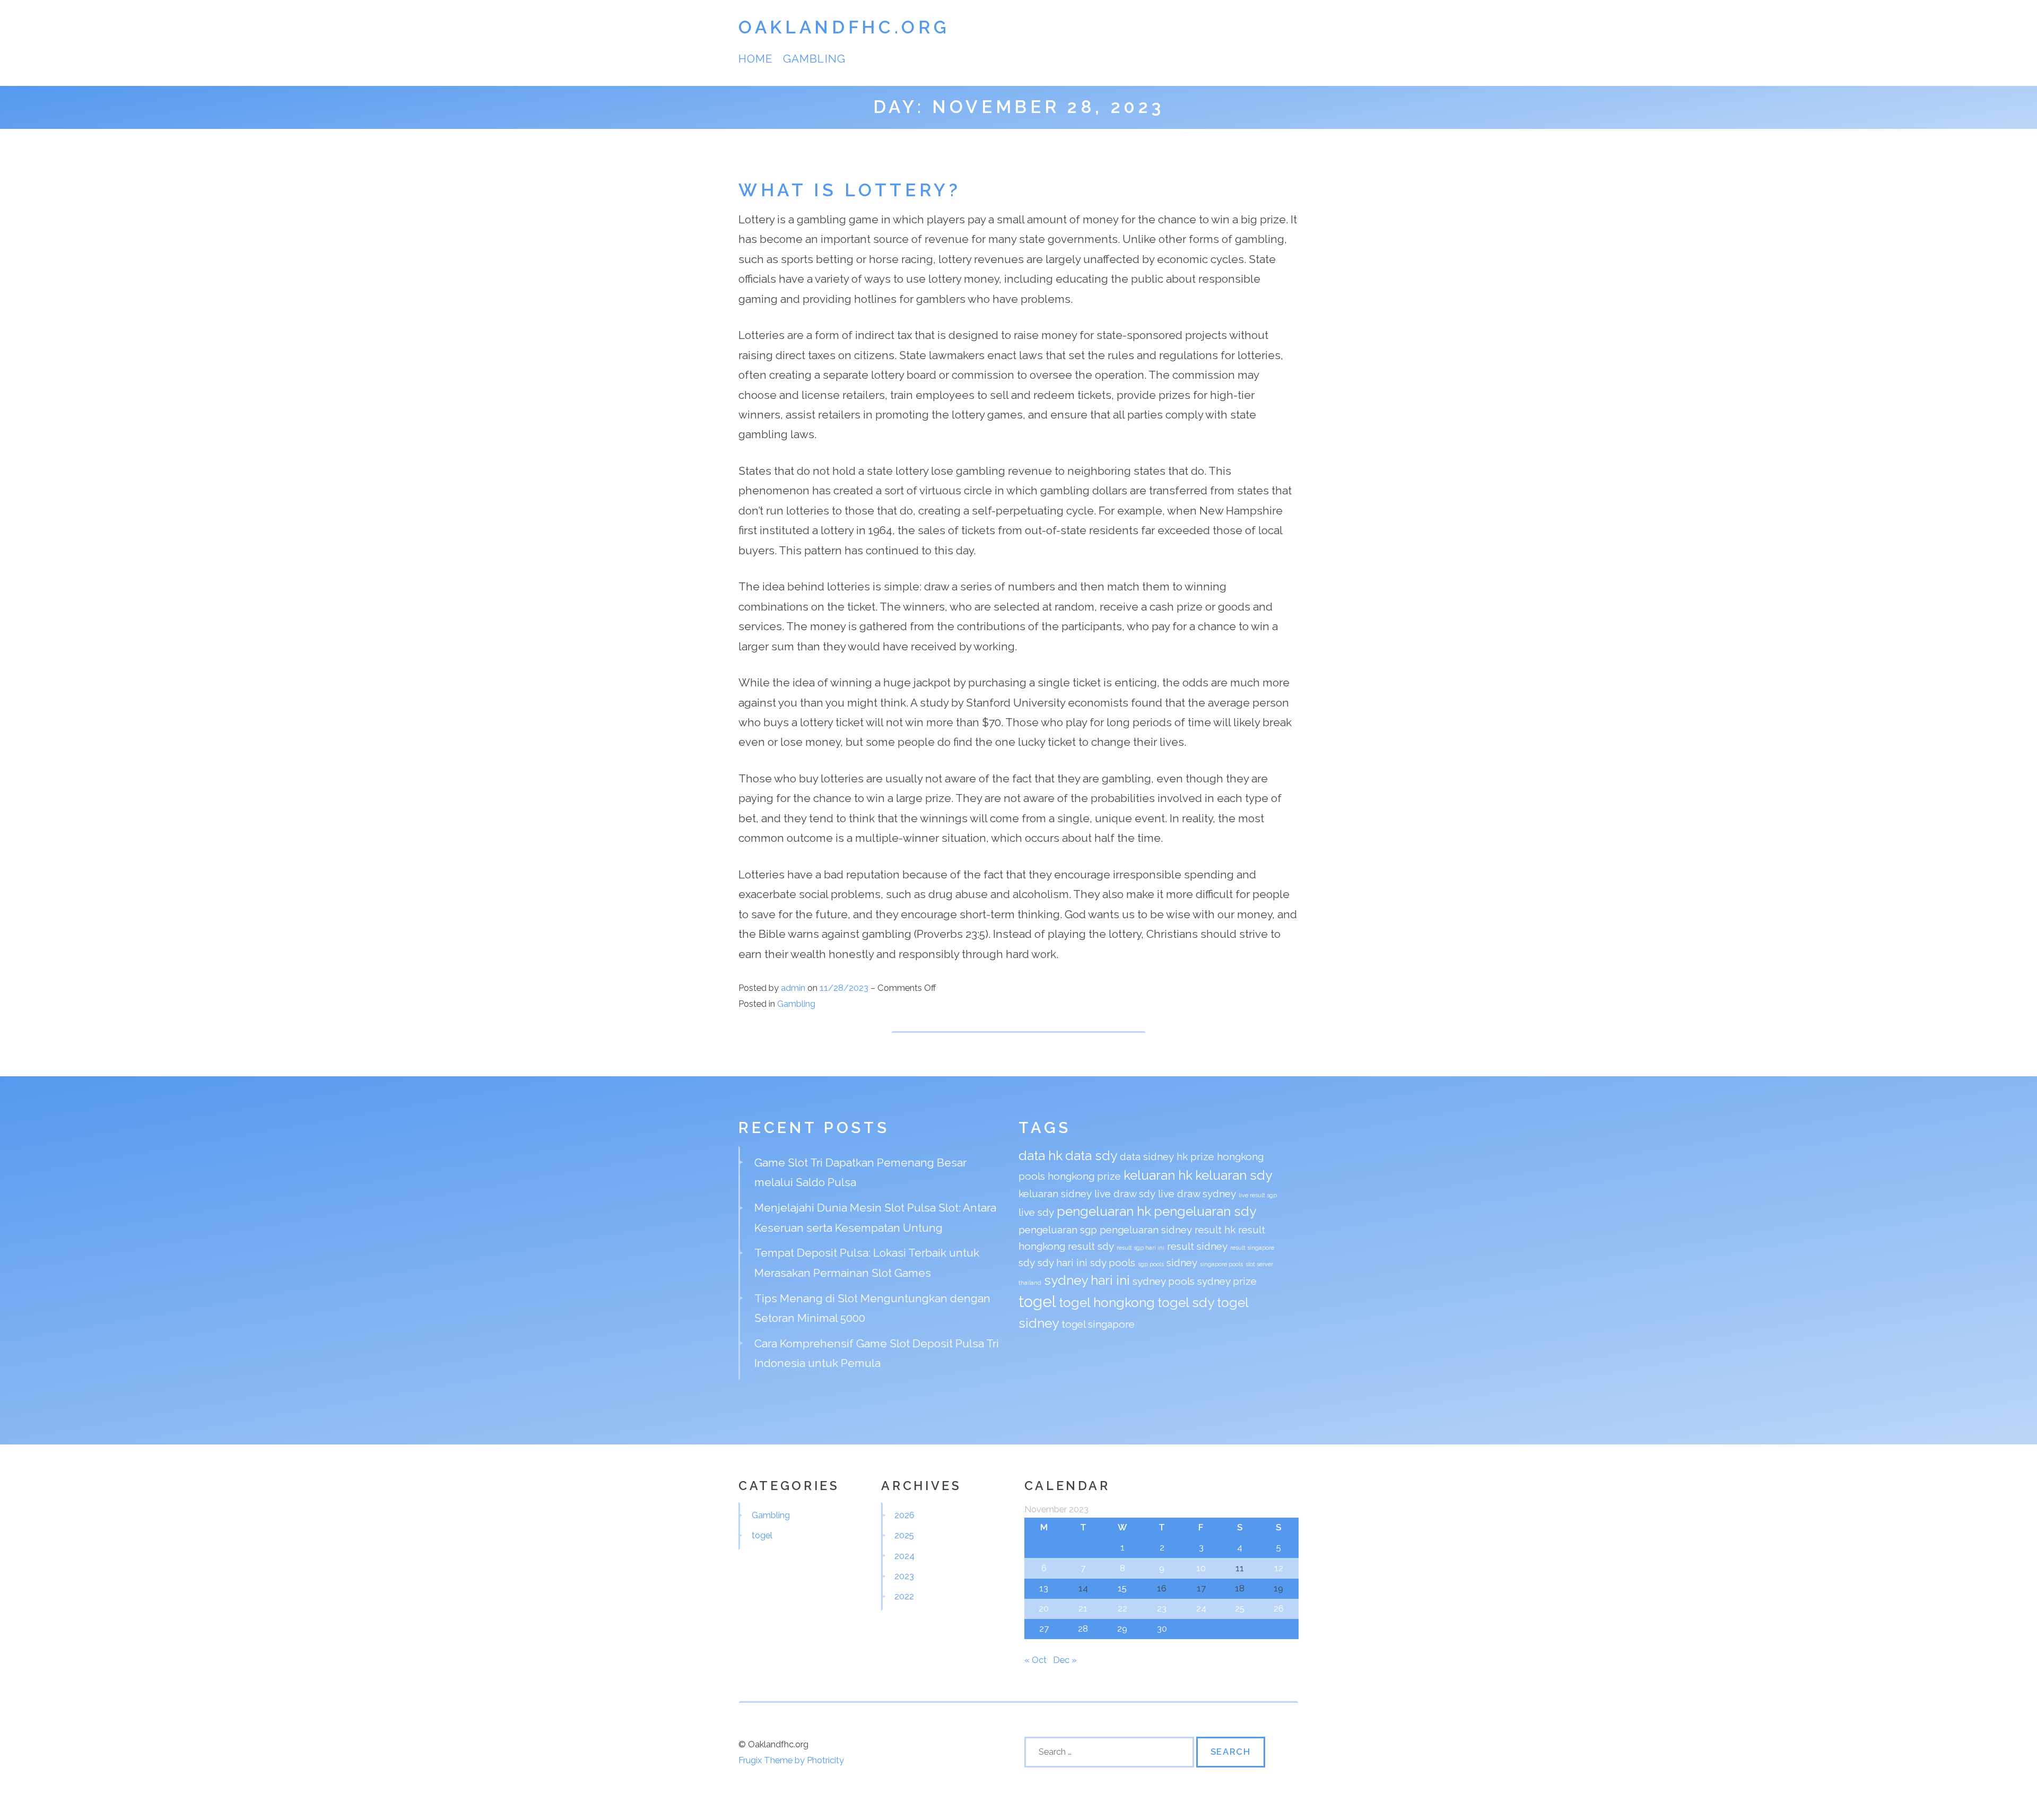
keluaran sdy (1234, 1175)
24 (1201, 1608)
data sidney (1147, 1156)
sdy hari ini (1063, 1262)
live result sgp (1258, 1195)
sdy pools (1113, 1262)
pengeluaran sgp (1058, 1230)
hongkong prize (1084, 1176)
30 (1162, 1629)
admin (793, 988)
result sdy (1091, 1246)
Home (755, 59)
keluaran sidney (1055, 1194)
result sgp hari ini (1141, 1248)
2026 (904, 1515)
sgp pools (1151, 1264)
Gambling (814, 59)
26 (1279, 1608)
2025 (904, 1535)
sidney (1182, 1262)
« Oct (1035, 1660)
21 (1083, 1608)
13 (1044, 1588)
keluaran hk (1158, 1175)
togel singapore (1098, 1324)
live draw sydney (1197, 1194)
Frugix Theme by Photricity (791, 1760)
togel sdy (1186, 1303)
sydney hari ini (1087, 1280)
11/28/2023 (845, 988)
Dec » (1065, 1660)
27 (1044, 1629)
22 (1122, 1608)
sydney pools (1164, 1281)
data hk (1041, 1156)
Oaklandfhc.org (844, 27)
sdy (1027, 1262)
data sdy (1091, 1156)
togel (1037, 1301)
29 (1122, 1629)
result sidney (1197, 1246)
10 (1201, 1568)
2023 (904, 1576)
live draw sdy (1125, 1194)
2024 (904, 1556)
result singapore (1252, 1248)
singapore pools (1221, 1264)
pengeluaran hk (1104, 1211)
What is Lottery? (850, 190)
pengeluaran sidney (1146, 1230)
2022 (904, 1596)
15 (1122, 1588)
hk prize (1195, 1156)
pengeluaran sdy (1205, 1211)
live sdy (1036, 1212)
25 (1240, 1608)
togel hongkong (1107, 1303)
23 (1162, 1608)
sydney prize (1227, 1281)
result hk (1215, 1230)
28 (1083, 1629)
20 (1044, 1608)
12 (1279, 1568)
